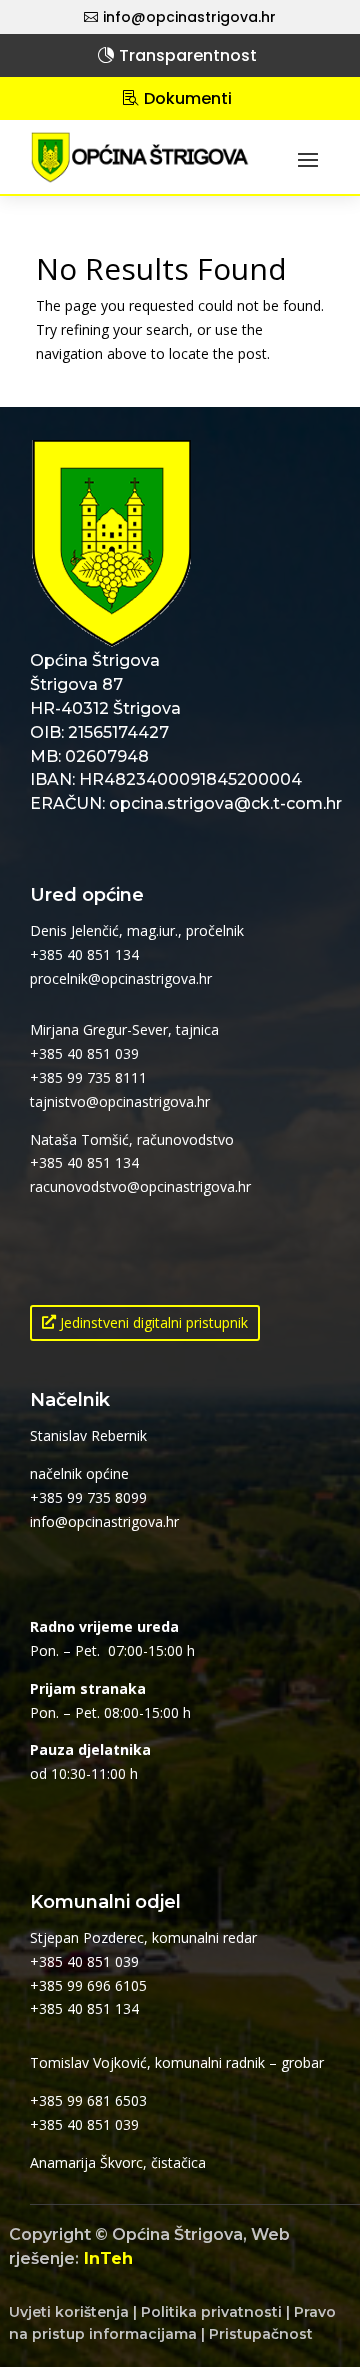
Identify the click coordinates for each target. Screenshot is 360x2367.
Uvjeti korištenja (69, 2312)
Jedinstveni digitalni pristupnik (154, 1322)
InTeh (108, 2258)
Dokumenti (188, 98)
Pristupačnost (261, 2334)
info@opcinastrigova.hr (189, 17)
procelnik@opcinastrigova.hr (121, 978)
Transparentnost (188, 55)
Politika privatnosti (211, 2312)
